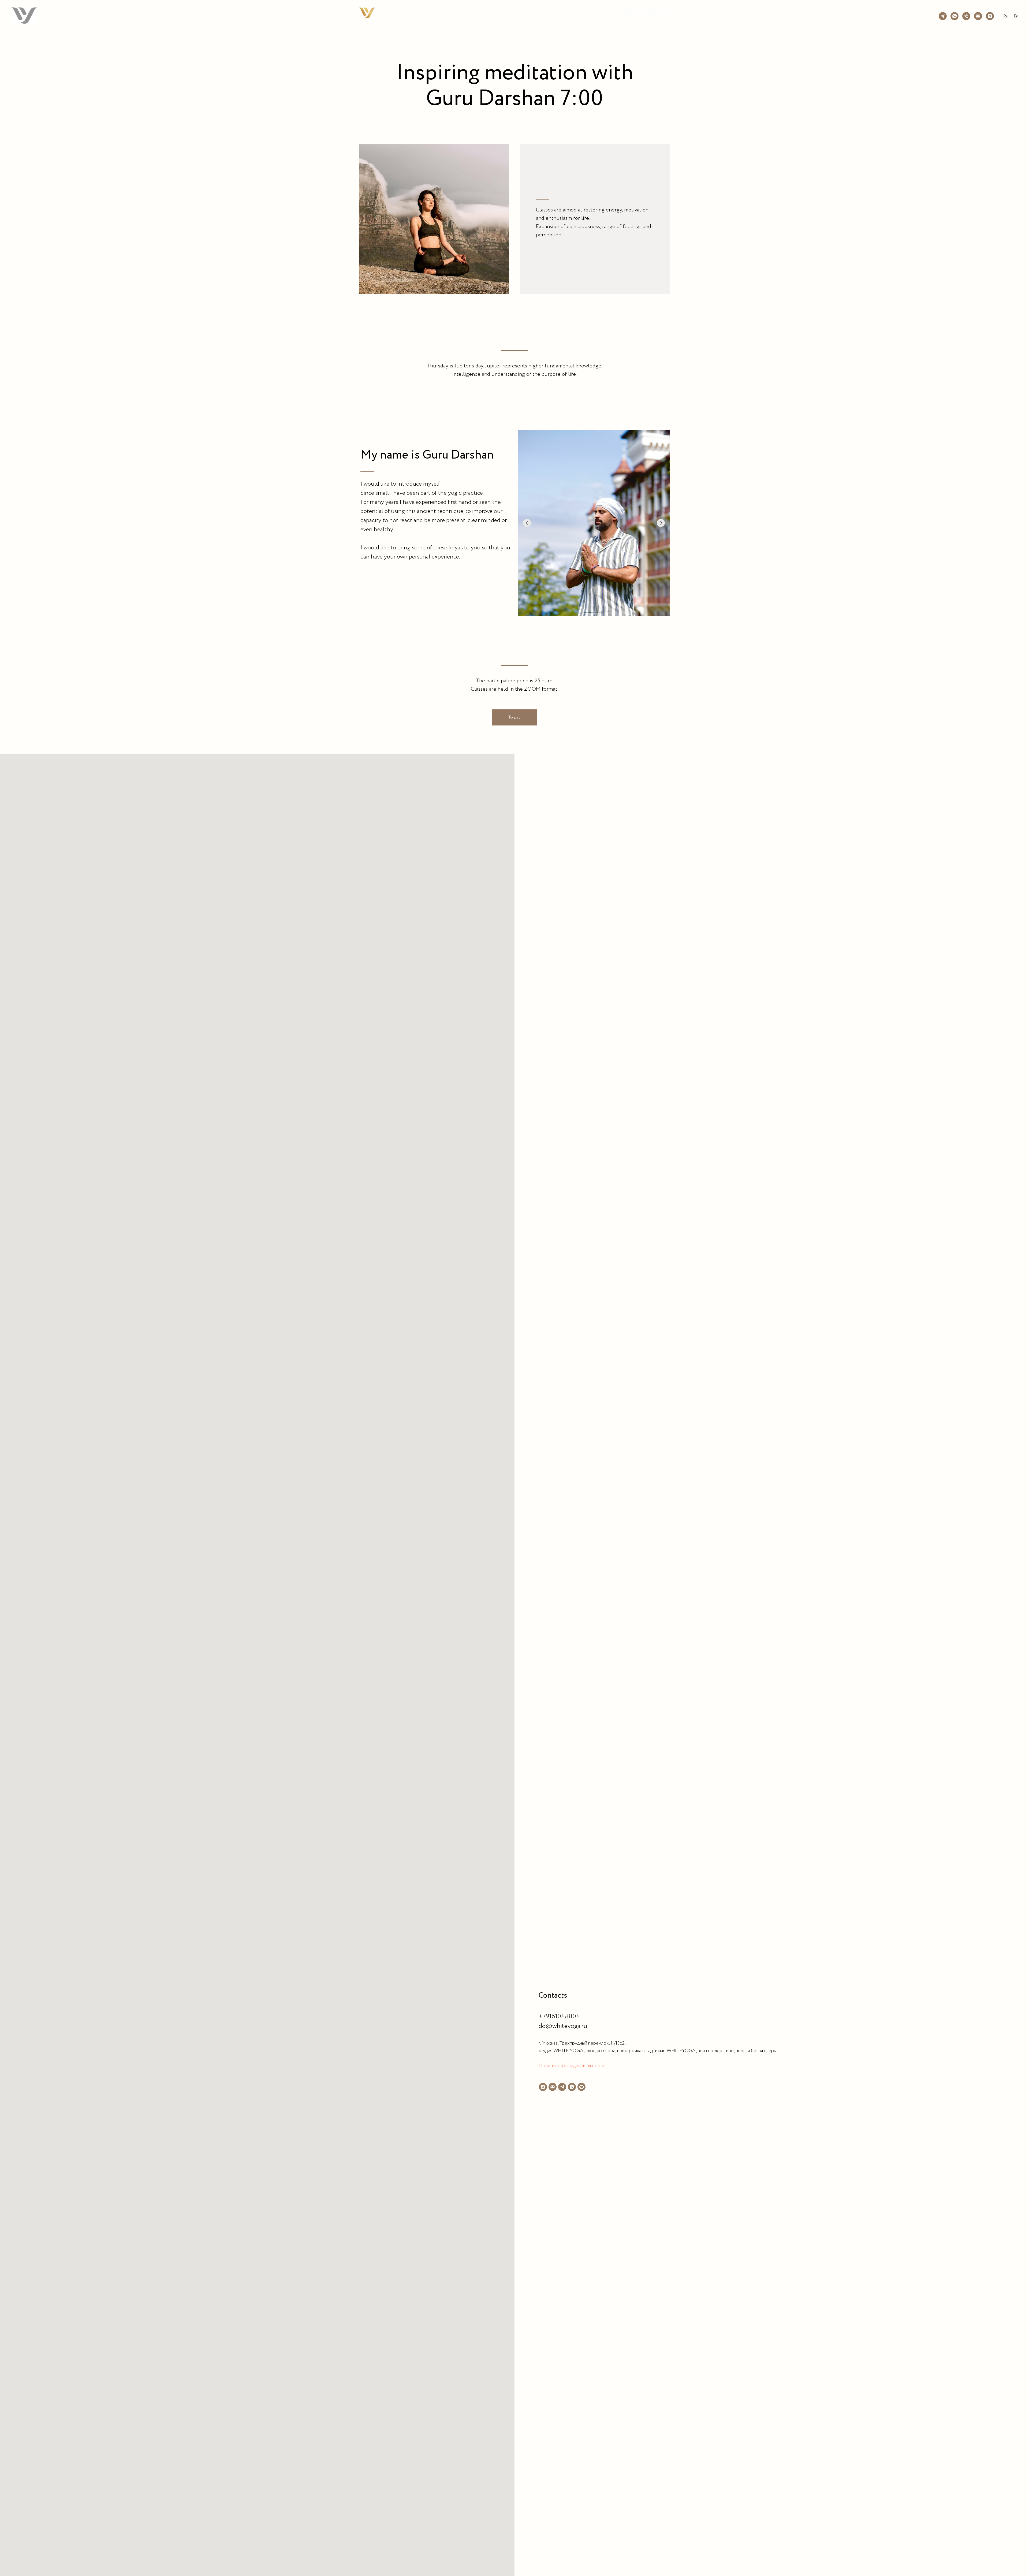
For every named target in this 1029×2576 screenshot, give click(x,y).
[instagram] (543, 2087)
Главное (397, 14)
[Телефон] (653, 13)
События (569, 14)
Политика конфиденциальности (571, 2066)
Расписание (424, 14)
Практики (471, 14)
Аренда (519, 14)
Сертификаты (598, 14)
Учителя (496, 14)
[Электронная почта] (665, 13)
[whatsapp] (641, 13)
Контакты (543, 14)
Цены (448, 14)
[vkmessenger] (581, 2087)
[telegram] (629, 13)
